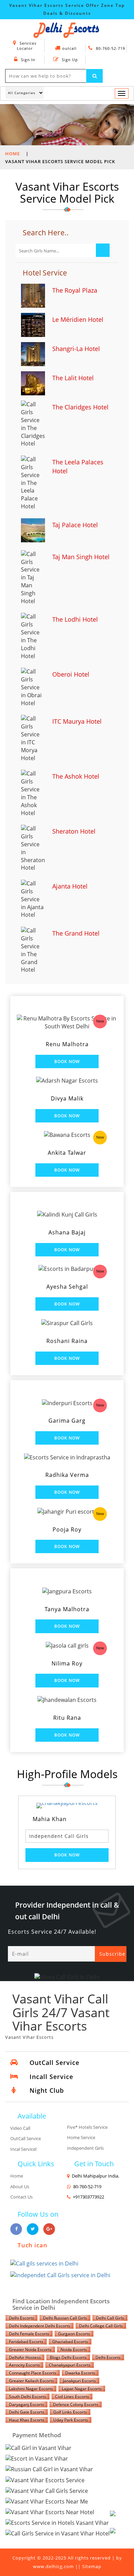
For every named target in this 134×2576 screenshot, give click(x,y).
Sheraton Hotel (74, 831)
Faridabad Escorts (26, 2342)
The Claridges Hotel (80, 407)
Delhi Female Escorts (29, 2334)
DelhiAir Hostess (25, 2357)
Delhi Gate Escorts (27, 2412)
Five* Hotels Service (87, 2127)
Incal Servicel (23, 2149)
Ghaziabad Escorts (70, 2342)
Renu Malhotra (67, 1044)
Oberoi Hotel (71, 674)
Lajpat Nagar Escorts (82, 2389)
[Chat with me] (120, 2521)
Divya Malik (67, 1098)
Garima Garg (67, 1421)
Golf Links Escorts (70, 2412)
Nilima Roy (67, 1663)
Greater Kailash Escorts (31, 2381)
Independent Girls (85, 2148)
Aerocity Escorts (24, 2365)
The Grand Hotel (76, 933)
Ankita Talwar (67, 1153)
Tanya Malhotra (67, 1609)
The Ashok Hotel (76, 776)
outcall (69, 48)
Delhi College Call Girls (101, 2326)
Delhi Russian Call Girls (65, 2318)
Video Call (20, 2128)
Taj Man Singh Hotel (81, 557)
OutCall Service (26, 2138)
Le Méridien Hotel (78, 319)
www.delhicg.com (53, 2566)
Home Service (81, 2137)
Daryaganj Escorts (26, 2404)
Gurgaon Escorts (74, 2334)
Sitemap (92, 2566)
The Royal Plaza (75, 290)
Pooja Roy (67, 1529)
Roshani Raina (67, 1341)
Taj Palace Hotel (75, 525)
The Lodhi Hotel (75, 619)
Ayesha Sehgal (67, 1287)
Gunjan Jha (91, 1819)
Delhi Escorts (21, 2318)
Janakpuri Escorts (79, 2381)
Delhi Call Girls (110, 2318)
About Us (20, 2187)
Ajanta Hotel (70, 886)
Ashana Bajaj (67, 1232)
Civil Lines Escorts (72, 2397)
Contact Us (21, 2197)
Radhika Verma (67, 1475)
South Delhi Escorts (27, 2397)
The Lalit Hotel (73, 378)
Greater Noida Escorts (30, 2349)
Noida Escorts (74, 2349)
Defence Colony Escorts (76, 2404)
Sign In (27, 60)
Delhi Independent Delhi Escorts (40, 2326)
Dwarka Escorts (80, 2373)
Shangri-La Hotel (76, 349)
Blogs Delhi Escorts (68, 2357)
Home (13, 154)
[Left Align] (94, 76)
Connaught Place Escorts (33, 2373)
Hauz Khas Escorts (27, 2420)
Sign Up (69, 60)
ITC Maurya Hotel (77, 721)
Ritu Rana (67, 1718)
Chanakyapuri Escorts (70, 2365)
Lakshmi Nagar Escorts (31, 2389)
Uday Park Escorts (71, 2420)
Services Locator (27, 46)
